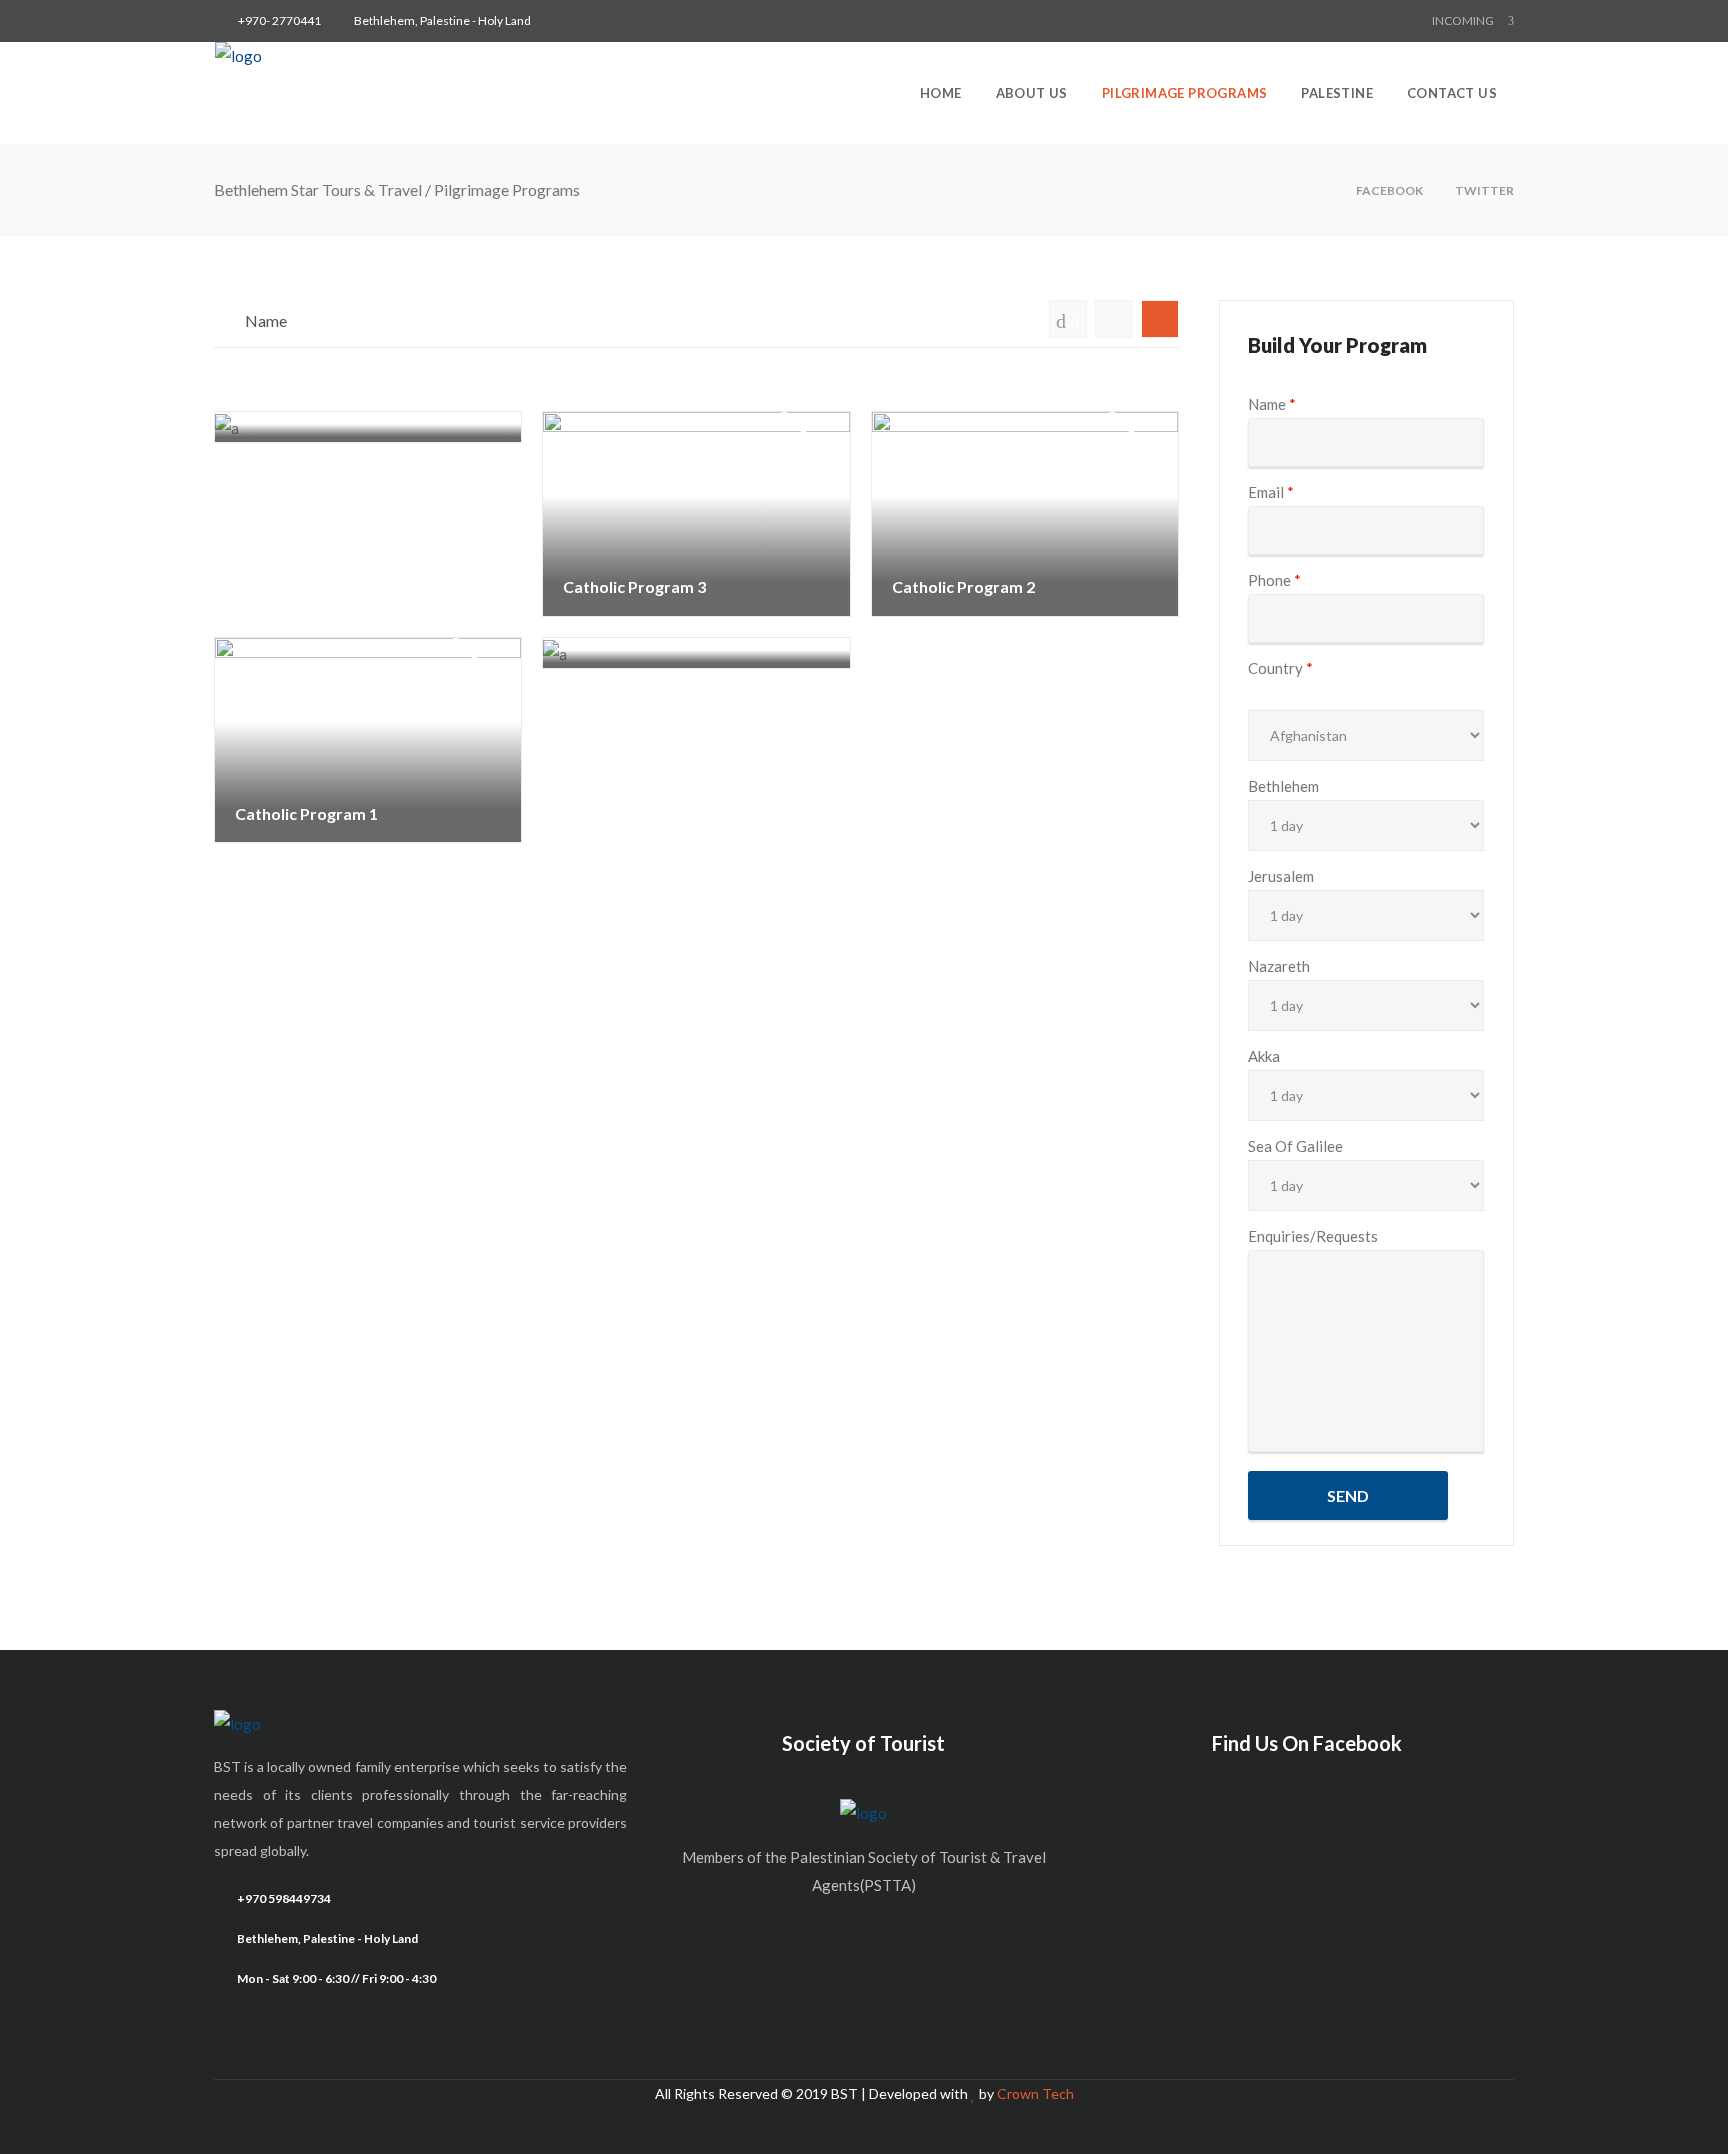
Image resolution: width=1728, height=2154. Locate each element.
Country (1280, 668)
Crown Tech (1035, 2093)
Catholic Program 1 (307, 723)
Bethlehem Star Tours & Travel (318, 189)
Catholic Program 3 (635, 497)
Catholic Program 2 (964, 497)
